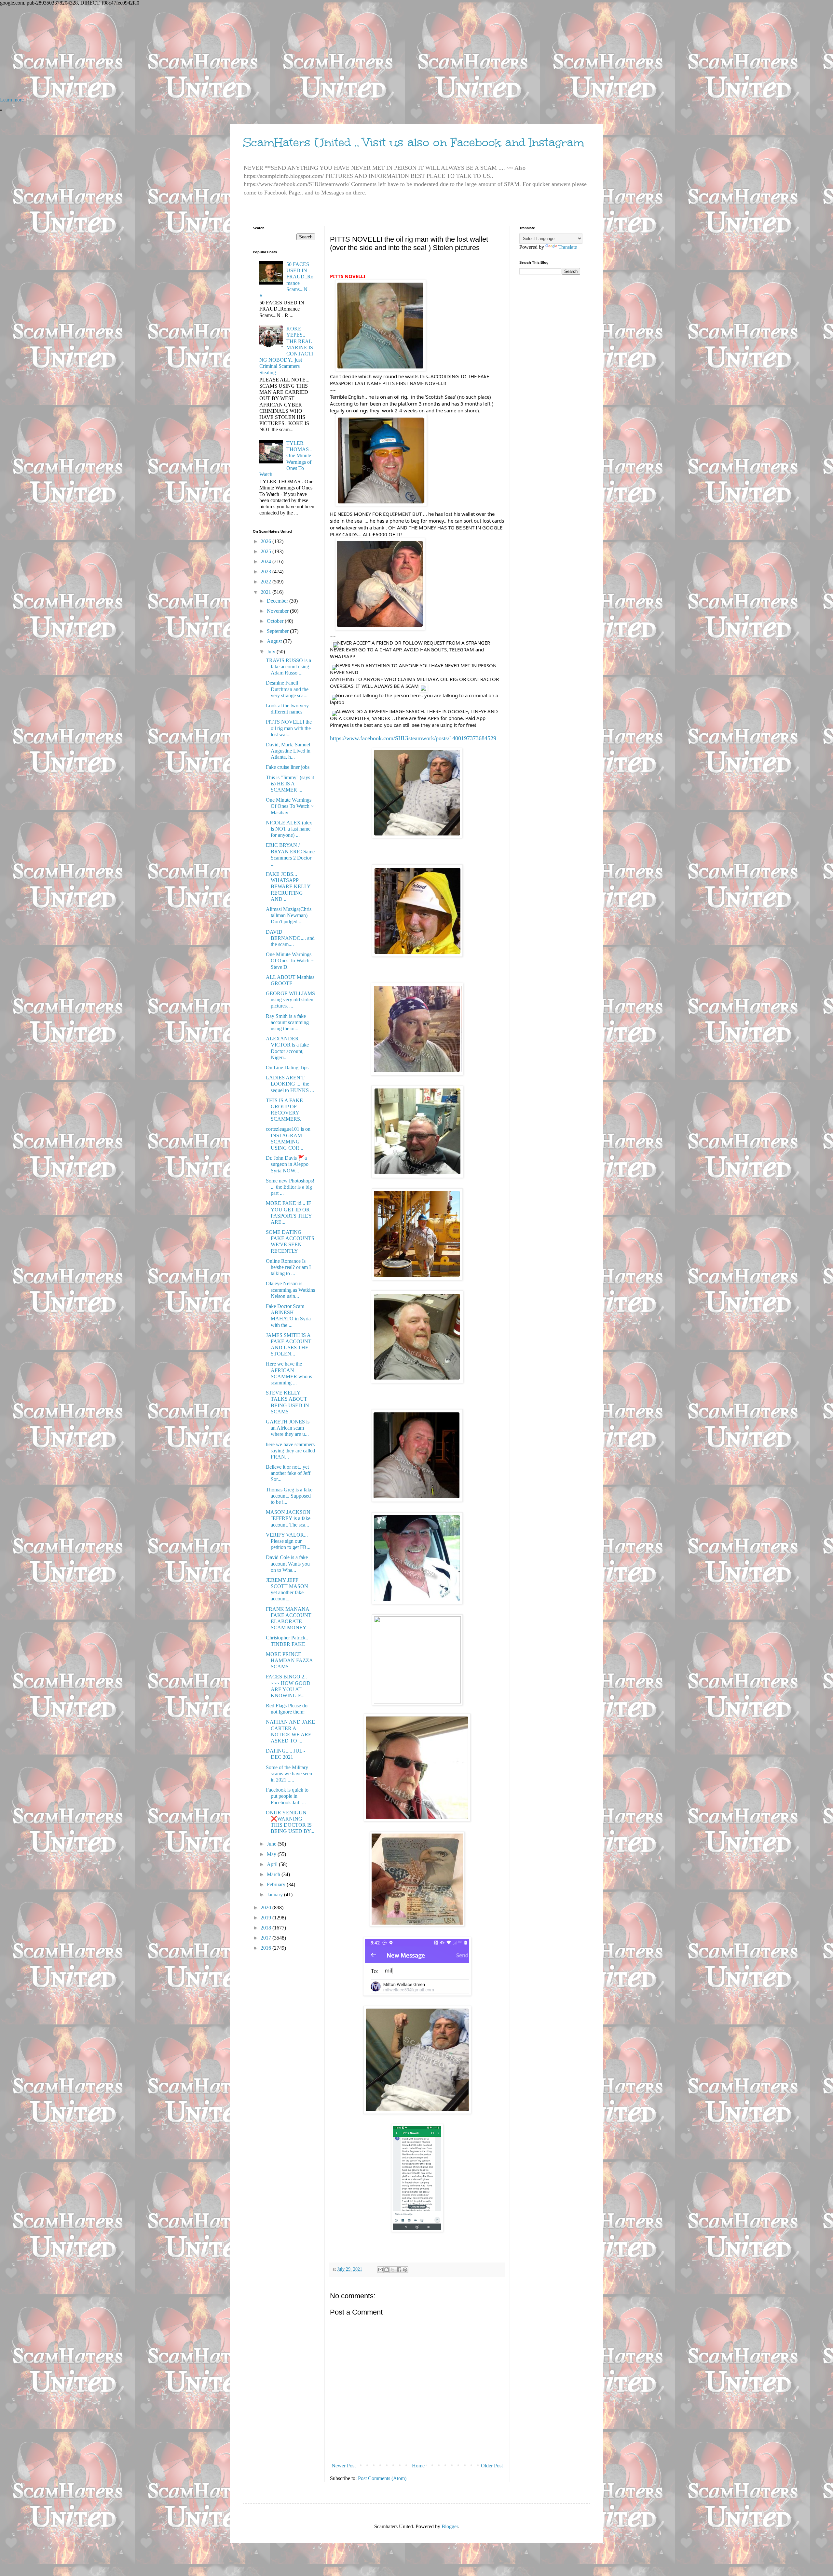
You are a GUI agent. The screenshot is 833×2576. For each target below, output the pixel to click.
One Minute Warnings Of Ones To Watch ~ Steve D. (290, 961)
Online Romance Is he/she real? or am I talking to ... (288, 1267)
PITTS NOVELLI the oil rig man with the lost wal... (289, 728)
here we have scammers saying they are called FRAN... (290, 1451)
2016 (266, 1948)
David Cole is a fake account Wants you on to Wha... (288, 1563)
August (275, 641)
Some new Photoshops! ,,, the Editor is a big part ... (290, 1187)
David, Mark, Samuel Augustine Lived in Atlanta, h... (288, 751)
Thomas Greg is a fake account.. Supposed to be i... (289, 1496)
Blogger (450, 2526)
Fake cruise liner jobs (288, 767)
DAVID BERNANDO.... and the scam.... (290, 938)
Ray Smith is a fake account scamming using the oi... (287, 1022)
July (272, 652)
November (278, 611)
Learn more (12, 100)
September (278, 631)
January (275, 1895)
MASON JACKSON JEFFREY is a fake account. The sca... (288, 1518)
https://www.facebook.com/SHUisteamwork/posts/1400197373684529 (413, 738)
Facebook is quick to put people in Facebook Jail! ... (287, 1796)
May (272, 1854)
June (272, 1844)
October (276, 621)
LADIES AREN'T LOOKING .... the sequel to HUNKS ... (290, 1084)
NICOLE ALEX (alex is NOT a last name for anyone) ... (289, 829)
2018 (266, 1928)
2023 (266, 572)
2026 (266, 541)
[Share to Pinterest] (405, 2270)
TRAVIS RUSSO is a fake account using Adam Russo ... (288, 667)
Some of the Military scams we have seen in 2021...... (289, 1774)
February (277, 1884)
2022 (266, 582)
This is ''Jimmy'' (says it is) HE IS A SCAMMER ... (290, 784)
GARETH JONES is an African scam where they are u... (288, 1428)
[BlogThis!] (387, 2270)
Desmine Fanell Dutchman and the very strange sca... (287, 689)
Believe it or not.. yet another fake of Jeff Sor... (288, 1473)
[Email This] (380, 2270)
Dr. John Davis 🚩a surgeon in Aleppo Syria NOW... (287, 1164)
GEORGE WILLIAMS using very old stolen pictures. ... (290, 1000)
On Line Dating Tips (287, 1068)
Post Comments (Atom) (382, 2478)
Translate (568, 247)
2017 (266, 1938)
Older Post (492, 2466)
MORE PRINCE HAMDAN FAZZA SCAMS (289, 1660)
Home (418, 2466)
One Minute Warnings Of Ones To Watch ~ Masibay (290, 806)
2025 (266, 551)
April (273, 1864)
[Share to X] (393, 2270)
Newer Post (344, 2466)
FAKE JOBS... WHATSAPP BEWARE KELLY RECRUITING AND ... (288, 887)
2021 (266, 592)
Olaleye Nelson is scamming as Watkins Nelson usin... (290, 1290)
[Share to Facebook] (399, 2270)
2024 (266, 561)
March (274, 1874)
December (278, 601)
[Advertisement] (195, 51)
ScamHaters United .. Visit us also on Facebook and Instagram (414, 142)
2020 (266, 1908)
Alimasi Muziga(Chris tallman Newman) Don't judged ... (289, 915)
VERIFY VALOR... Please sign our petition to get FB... (288, 1541)
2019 (266, 1918)
